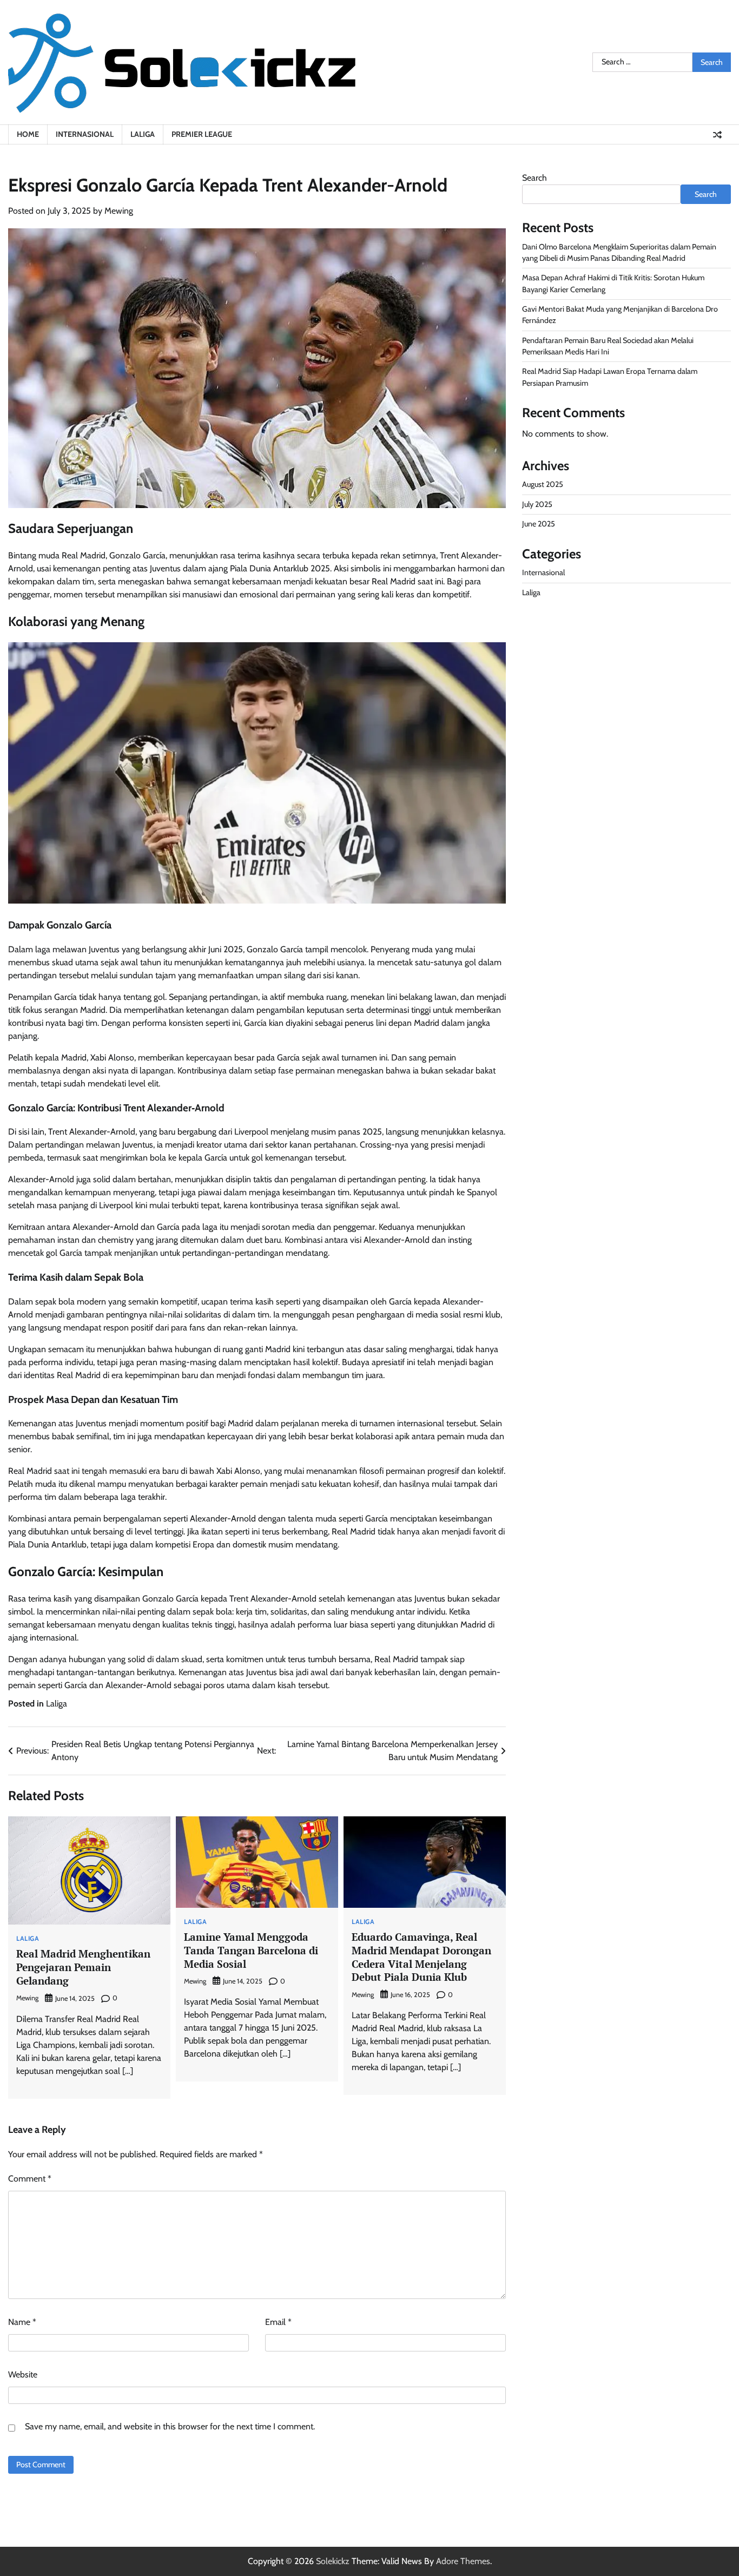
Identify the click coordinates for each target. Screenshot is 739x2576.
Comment (30, 2179)
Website (23, 2374)
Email (278, 2322)
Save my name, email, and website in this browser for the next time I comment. (170, 2426)
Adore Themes (463, 2561)
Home (28, 134)
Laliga (143, 134)
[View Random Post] (717, 135)
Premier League (202, 134)
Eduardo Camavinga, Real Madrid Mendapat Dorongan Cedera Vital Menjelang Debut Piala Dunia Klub (421, 1957)
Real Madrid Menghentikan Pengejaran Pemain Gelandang (83, 1967)
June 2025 (539, 524)
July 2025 (537, 505)
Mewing (119, 211)
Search (535, 178)
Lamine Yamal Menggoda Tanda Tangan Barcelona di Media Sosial (251, 1950)
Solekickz (333, 2561)
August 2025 (543, 485)
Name (22, 2322)
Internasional (85, 134)
